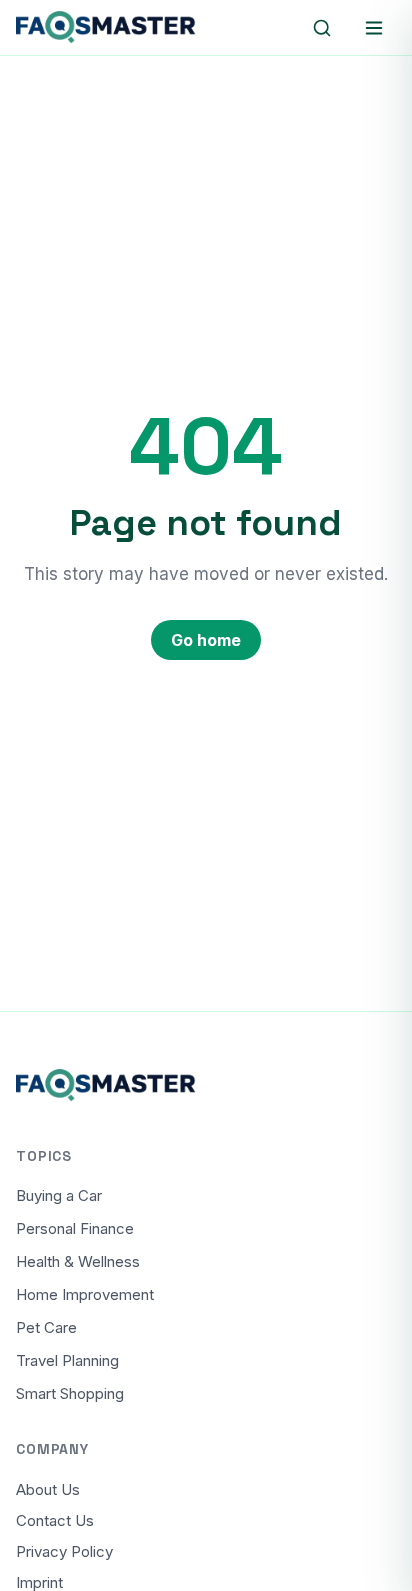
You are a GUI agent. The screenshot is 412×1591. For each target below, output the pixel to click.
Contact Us (55, 1520)
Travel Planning (67, 1360)
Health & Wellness (78, 1261)
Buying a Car (59, 1195)
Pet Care (46, 1327)
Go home (206, 640)
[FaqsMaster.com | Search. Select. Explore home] (106, 28)
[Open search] (322, 28)
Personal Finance (75, 1228)
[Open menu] (374, 28)
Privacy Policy (64, 1551)
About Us (48, 1489)
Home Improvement (85, 1294)
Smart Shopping (70, 1393)
